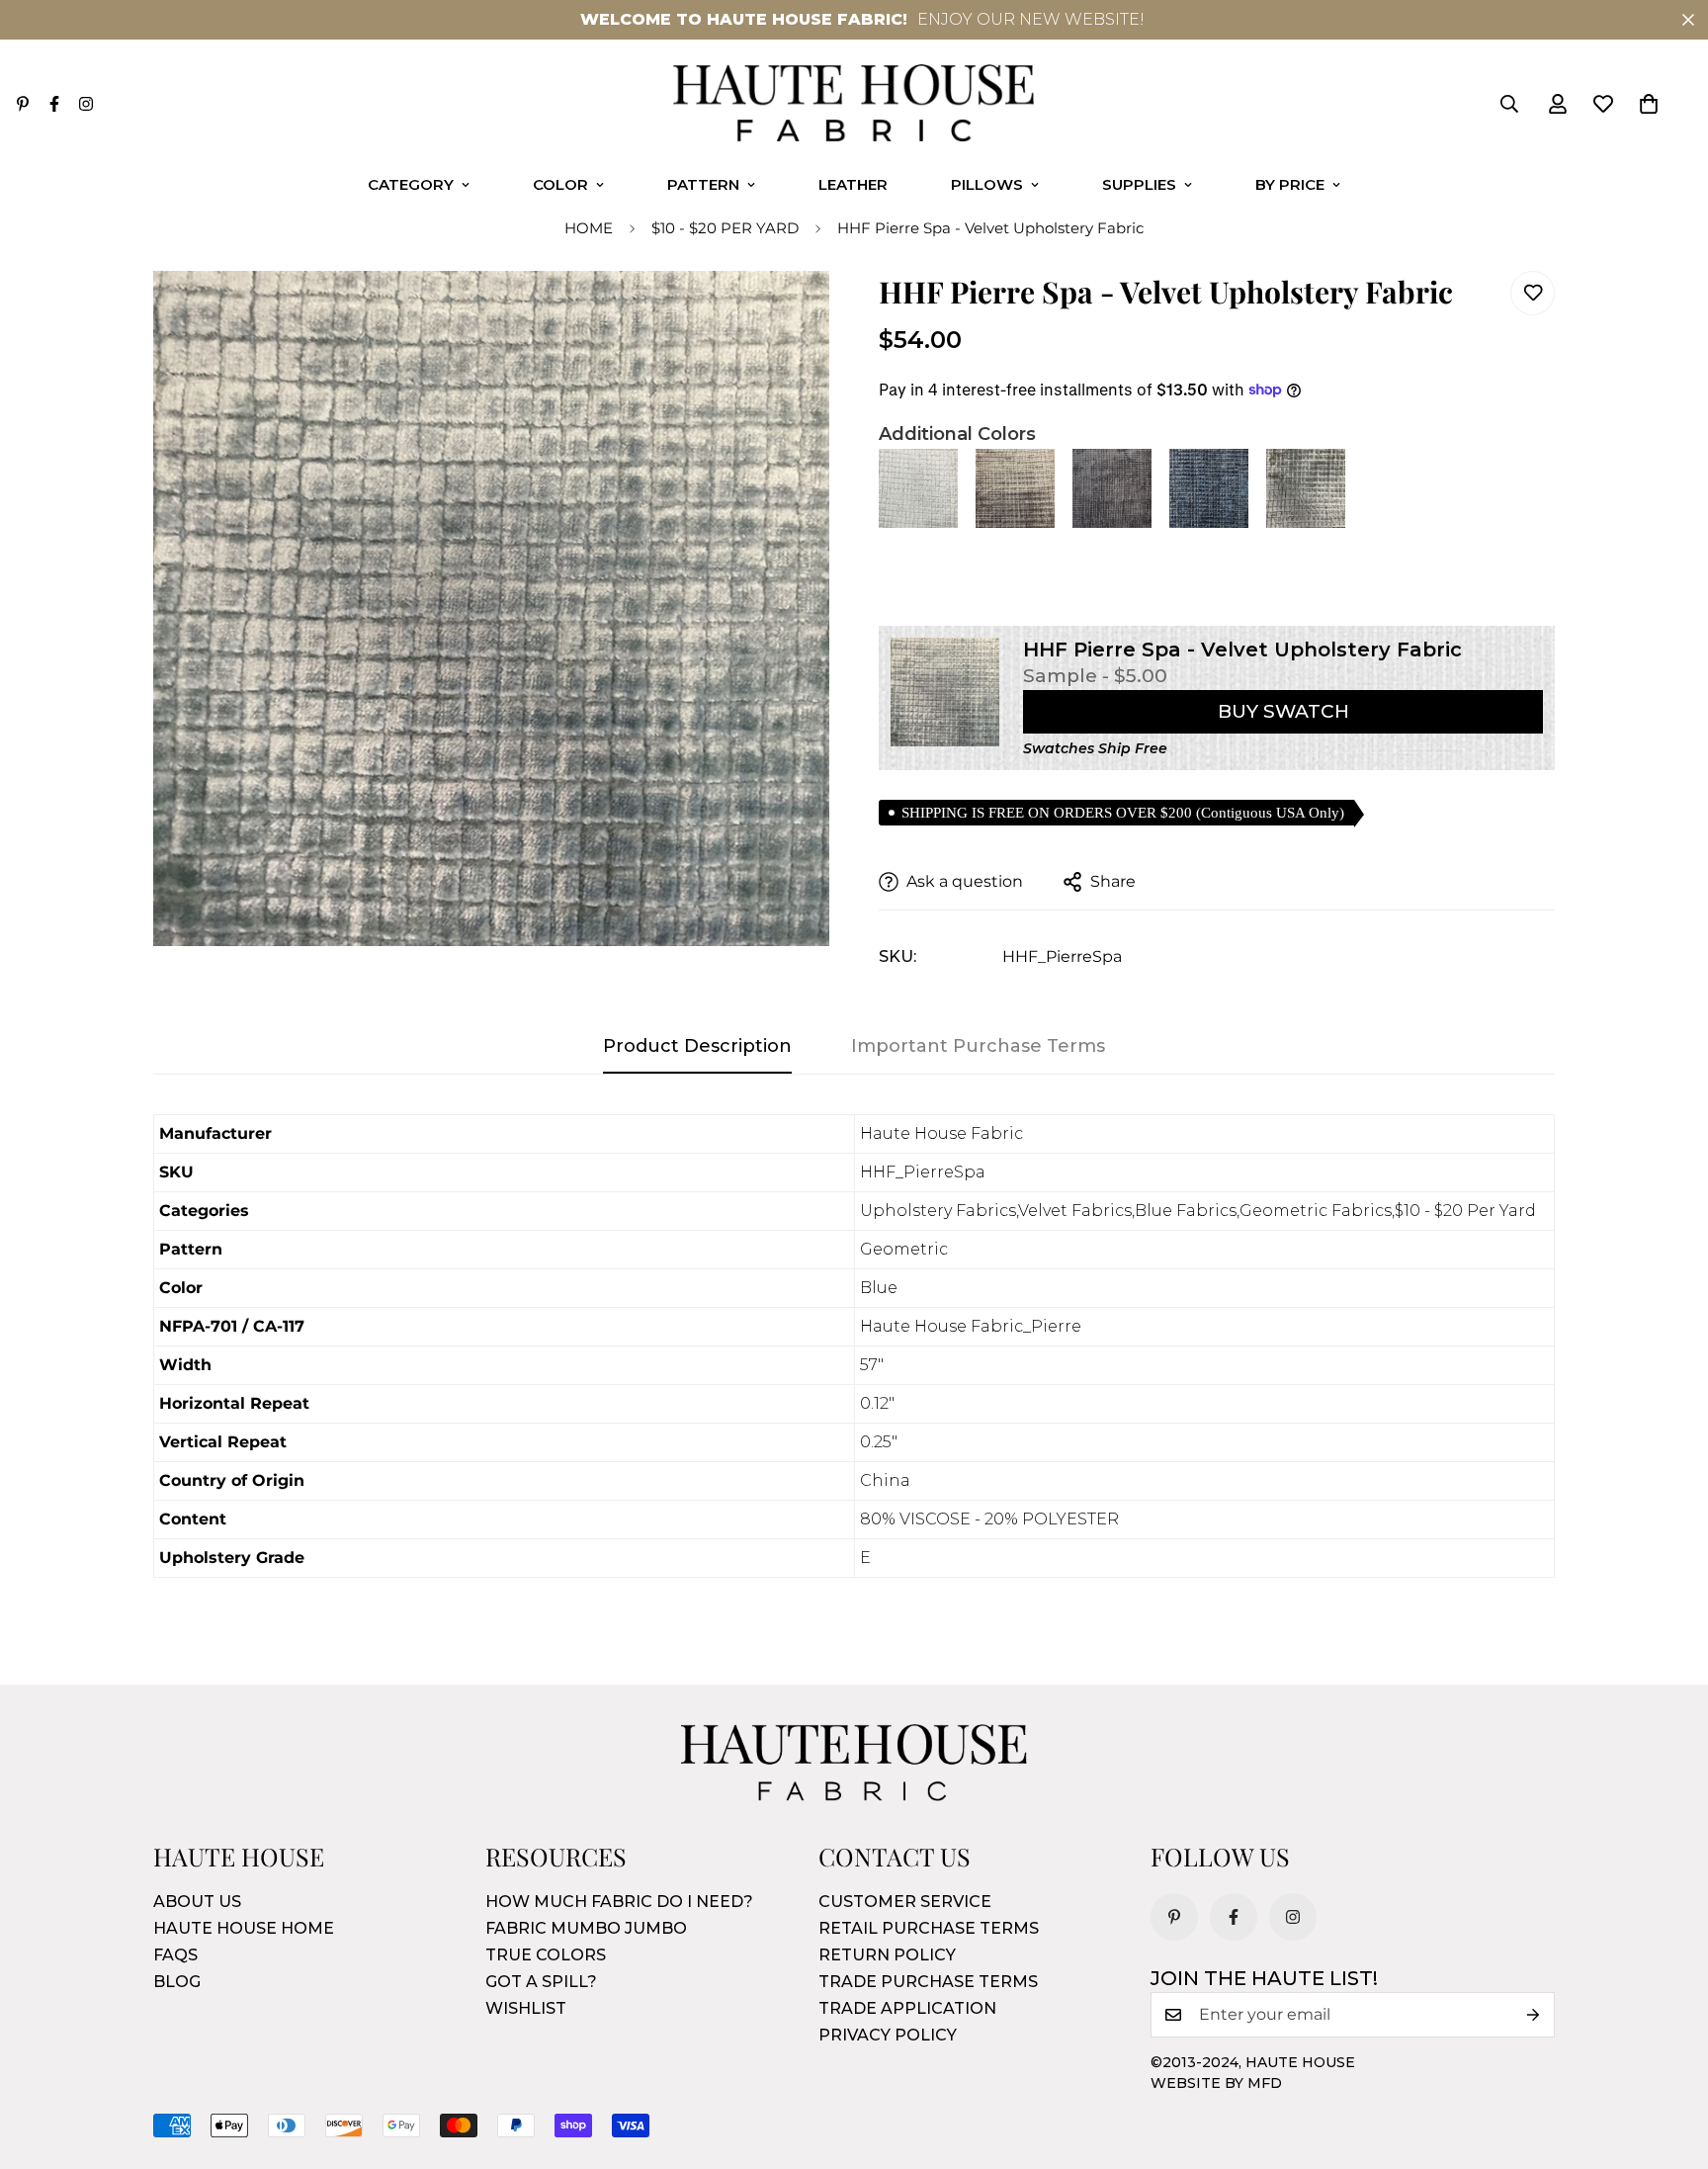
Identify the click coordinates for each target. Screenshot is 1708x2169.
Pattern (703, 184)
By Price (1290, 184)
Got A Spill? (541, 1982)
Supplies (1139, 184)
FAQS (175, 1955)
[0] (1649, 104)
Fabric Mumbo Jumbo (586, 1928)
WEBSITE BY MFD (1216, 2083)
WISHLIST (526, 2008)
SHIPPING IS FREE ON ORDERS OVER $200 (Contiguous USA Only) (1123, 813)
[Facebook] (54, 104)
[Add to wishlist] (1533, 293)
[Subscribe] (1533, 2015)
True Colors (546, 1955)
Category (411, 184)
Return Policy (887, 1955)
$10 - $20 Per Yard (725, 228)
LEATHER (853, 184)
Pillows (987, 184)
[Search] (1509, 104)
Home (589, 228)
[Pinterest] (23, 104)
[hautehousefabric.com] (854, 104)
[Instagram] (86, 104)
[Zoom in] (787, 313)
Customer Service (905, 1902)
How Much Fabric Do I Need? (619, 1902)
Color (560, 184)
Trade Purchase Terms (928, 1982)
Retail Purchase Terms (929, 1928)
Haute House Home (244, 1928)
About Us (197, 1902)
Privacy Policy (888, 2035)
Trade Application (907, 2008)
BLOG (177, 1982)
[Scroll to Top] (1669, 2061)
